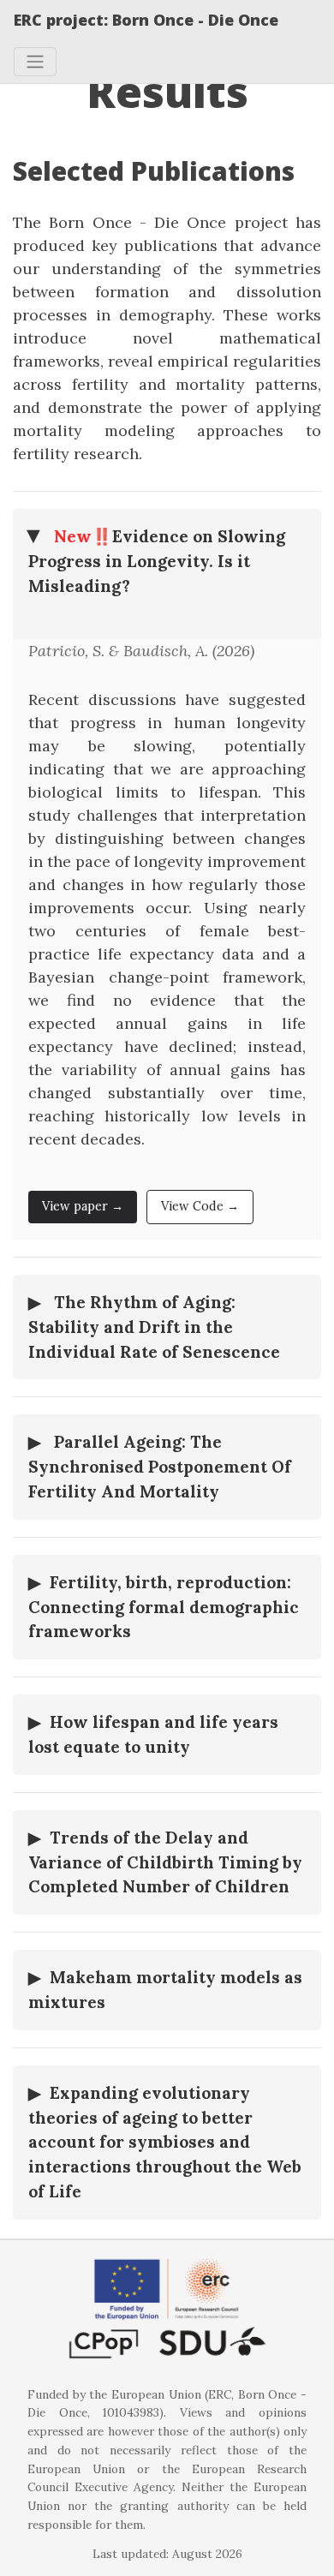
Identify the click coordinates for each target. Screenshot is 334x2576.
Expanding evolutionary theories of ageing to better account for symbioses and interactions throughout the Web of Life (165, 2142)
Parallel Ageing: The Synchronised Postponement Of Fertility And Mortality (160, 1467)
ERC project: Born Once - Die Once (146, 20)
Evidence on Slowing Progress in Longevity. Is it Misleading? (157, 561)
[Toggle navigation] (35, 62)
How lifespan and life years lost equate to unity (153, 1734)
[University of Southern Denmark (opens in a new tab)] (167, 2344)
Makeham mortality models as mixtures (165, 1990)
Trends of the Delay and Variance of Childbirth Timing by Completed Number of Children (165, 1862)
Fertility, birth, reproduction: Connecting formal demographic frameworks (164, 1607)
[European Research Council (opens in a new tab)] (167, 2288)
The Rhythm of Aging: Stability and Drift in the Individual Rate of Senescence (154, 1327)
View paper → (83, 1206)
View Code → (200, 1206)
